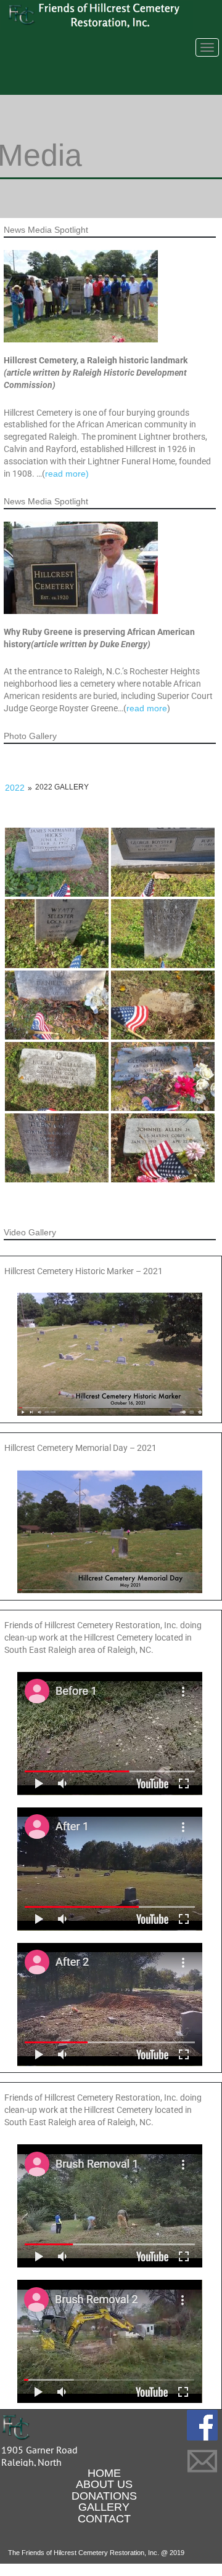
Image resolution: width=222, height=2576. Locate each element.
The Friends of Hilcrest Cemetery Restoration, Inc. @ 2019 (96, 2553)
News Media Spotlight (46, 230)
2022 (15, 788)
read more (147, 708)
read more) (67, 474)
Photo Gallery (30, 736)
